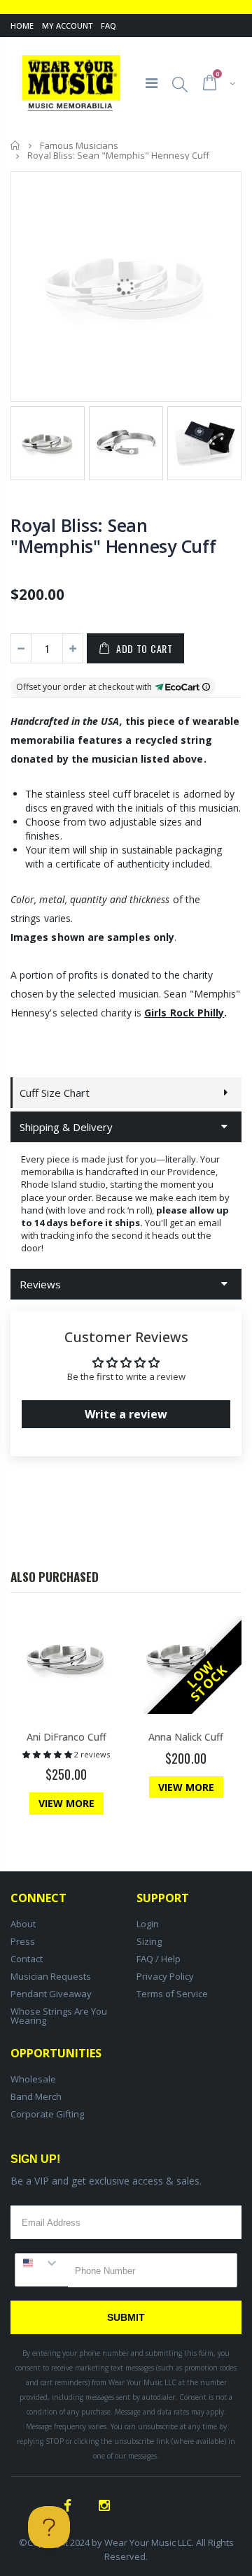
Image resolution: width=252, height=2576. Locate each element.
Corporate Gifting (47, 2114)
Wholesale (33, 2079)
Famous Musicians (79, 145)
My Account (67, 26)
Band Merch (36, 2096)
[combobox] (42, 2263)
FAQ (108, 26)
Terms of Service (172, 1994)
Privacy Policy (165, 1976)
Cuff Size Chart (55, 1093)
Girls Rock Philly (184, 1013)
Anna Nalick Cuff (186, 1737)
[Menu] (152, 83)
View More (66, 1803)
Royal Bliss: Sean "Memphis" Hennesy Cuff (113, 535)
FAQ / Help (159, 1959)
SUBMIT (126, 2317)
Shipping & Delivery (66, 1127)
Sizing (149, 1941)
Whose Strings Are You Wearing (59, 2016)
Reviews (40, 1284)
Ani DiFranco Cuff (66, 1737)
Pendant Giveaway (51, 1994)
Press (23, 1941)
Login (148, 1924)
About (23, 1924)
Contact (27, 1959)
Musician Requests (51, 1976)
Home (22, 26)
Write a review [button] (126, 1414)
